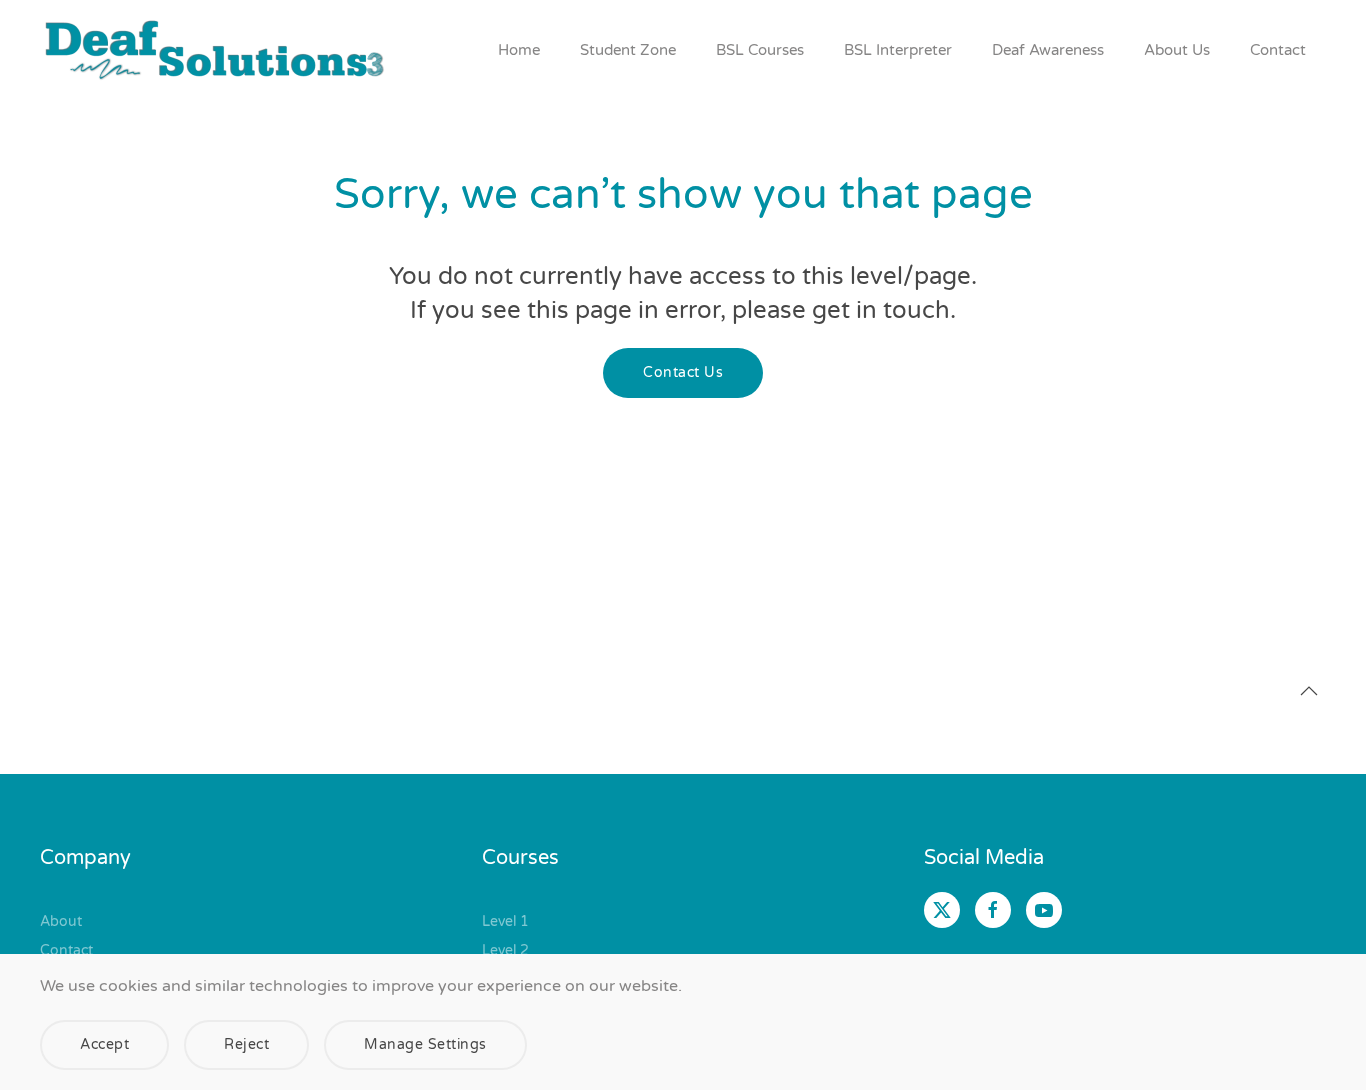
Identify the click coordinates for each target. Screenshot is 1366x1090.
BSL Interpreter (898, 50)
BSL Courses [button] (760, 50)
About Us (1177, 50)
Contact (1278, 50)
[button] (1309, 691)
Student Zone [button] (628, 50)
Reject (246, 1044)
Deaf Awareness (1048, 50)
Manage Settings (425, 1044)
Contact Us (683, 372)
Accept (104, 1044)
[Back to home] (215, 50)
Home (519, 50)
